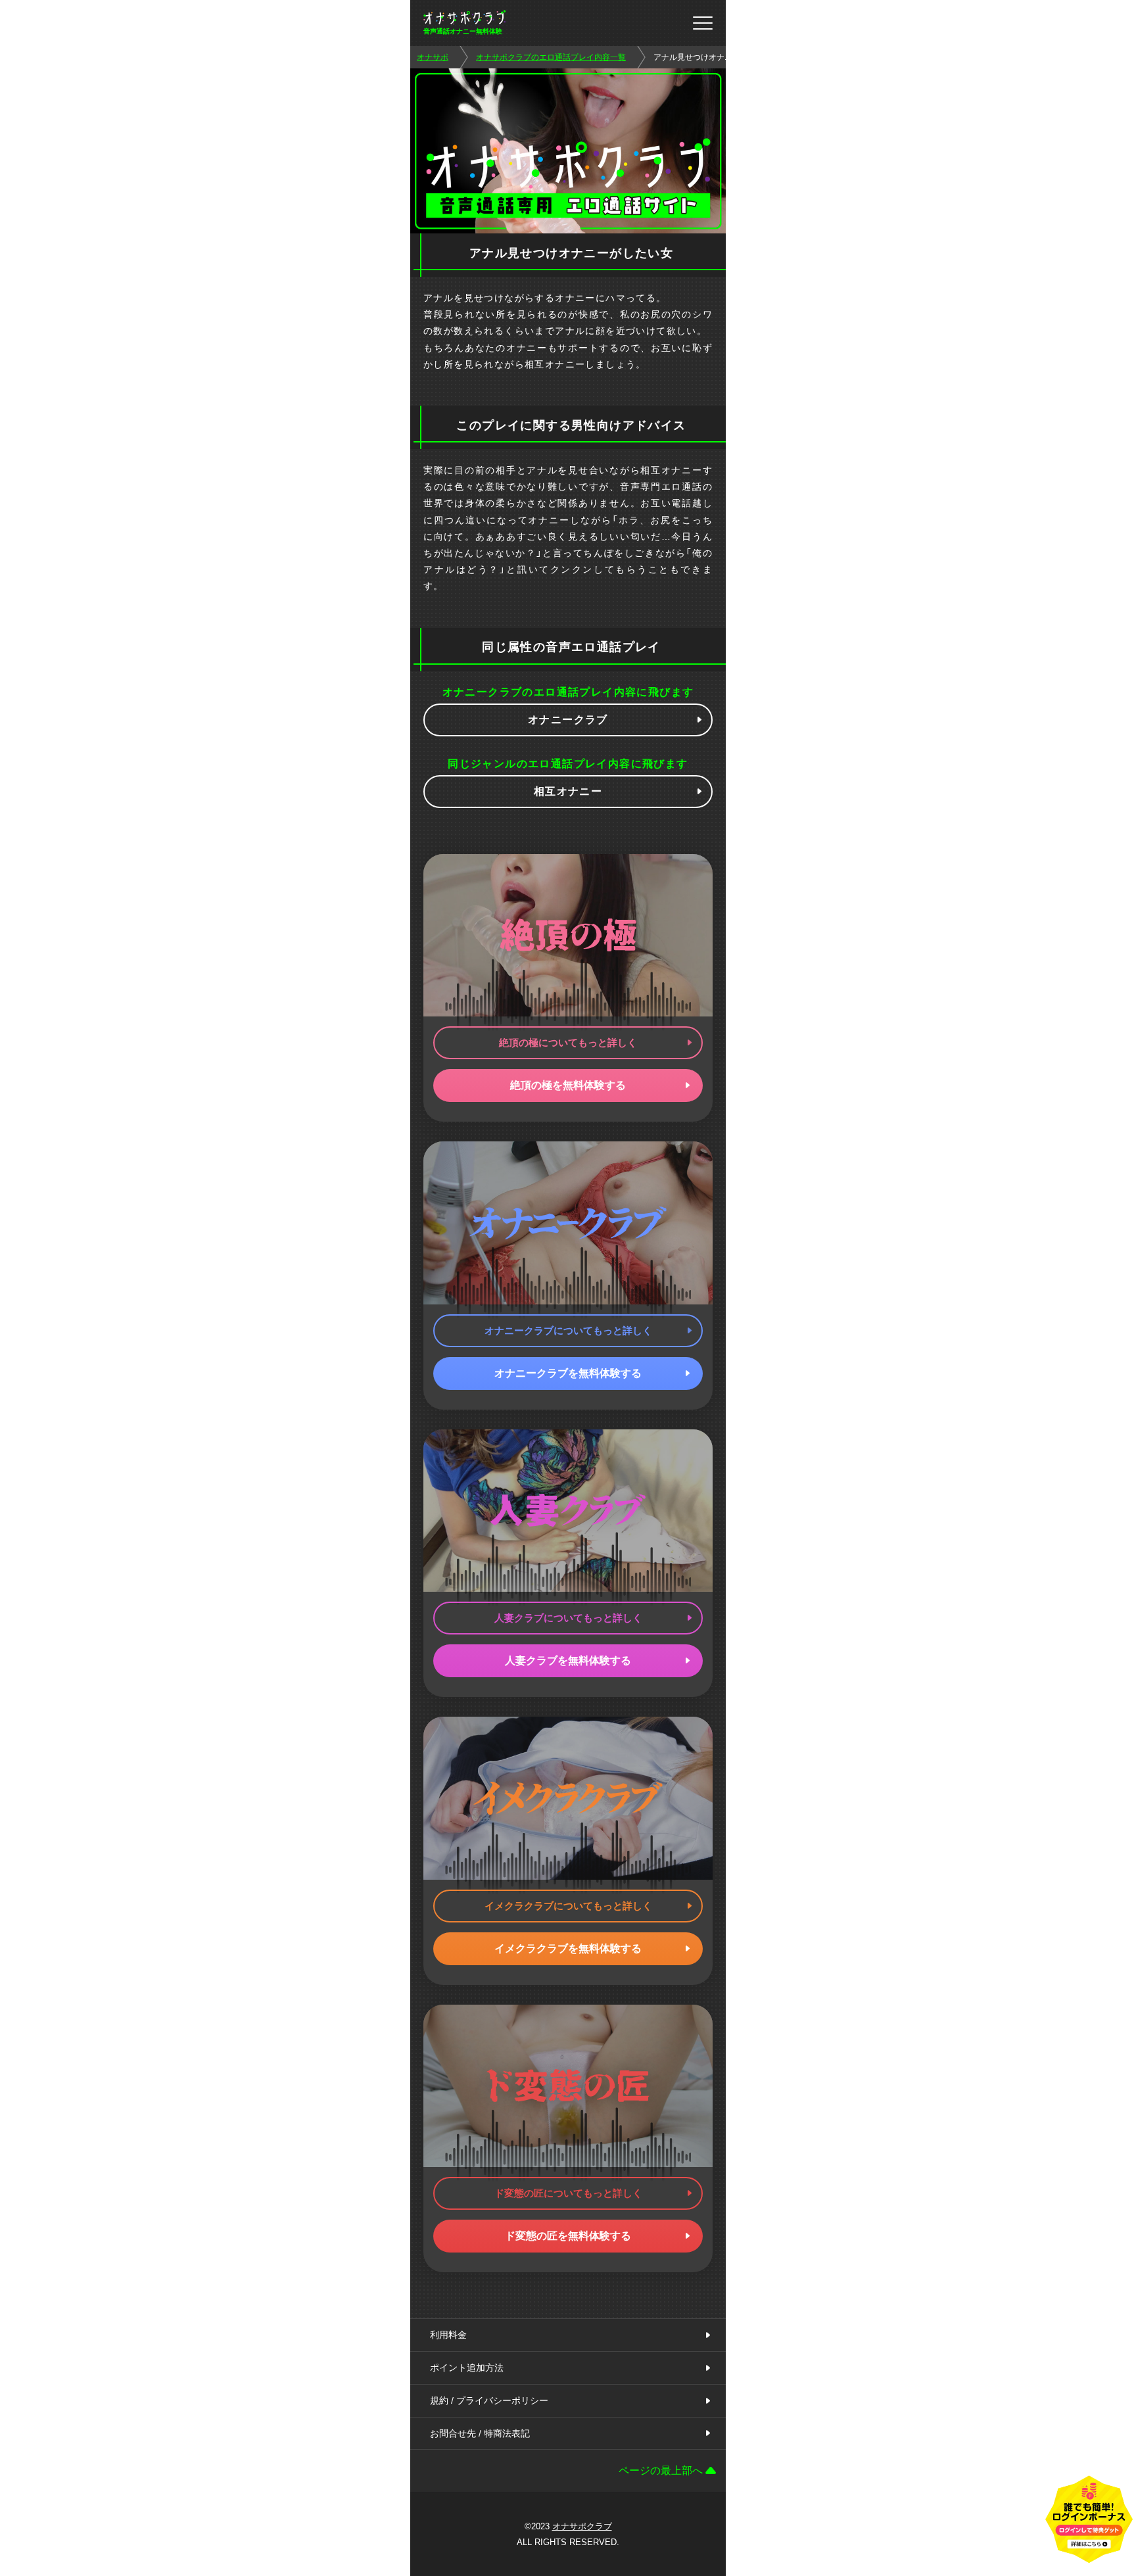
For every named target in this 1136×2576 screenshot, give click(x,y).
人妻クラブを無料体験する (568, 1660)
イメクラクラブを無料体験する (568, 1948)
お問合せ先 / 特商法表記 (480, 2433)
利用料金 (448, 2335)
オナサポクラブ (582, 2526)
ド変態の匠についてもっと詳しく (568, 2193)
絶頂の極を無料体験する (568, 1085)
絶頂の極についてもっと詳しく (568, 1042)
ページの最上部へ (661, 2470)
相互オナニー (568, 791)
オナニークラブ (568, 720)
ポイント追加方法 (467, 2368)
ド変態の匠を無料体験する (568, 2236)
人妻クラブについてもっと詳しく (568, 1618)
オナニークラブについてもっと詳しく (568, 1330)
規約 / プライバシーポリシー (489, 2400)
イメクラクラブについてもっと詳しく (568, 1906)
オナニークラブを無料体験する (568, 1373)
